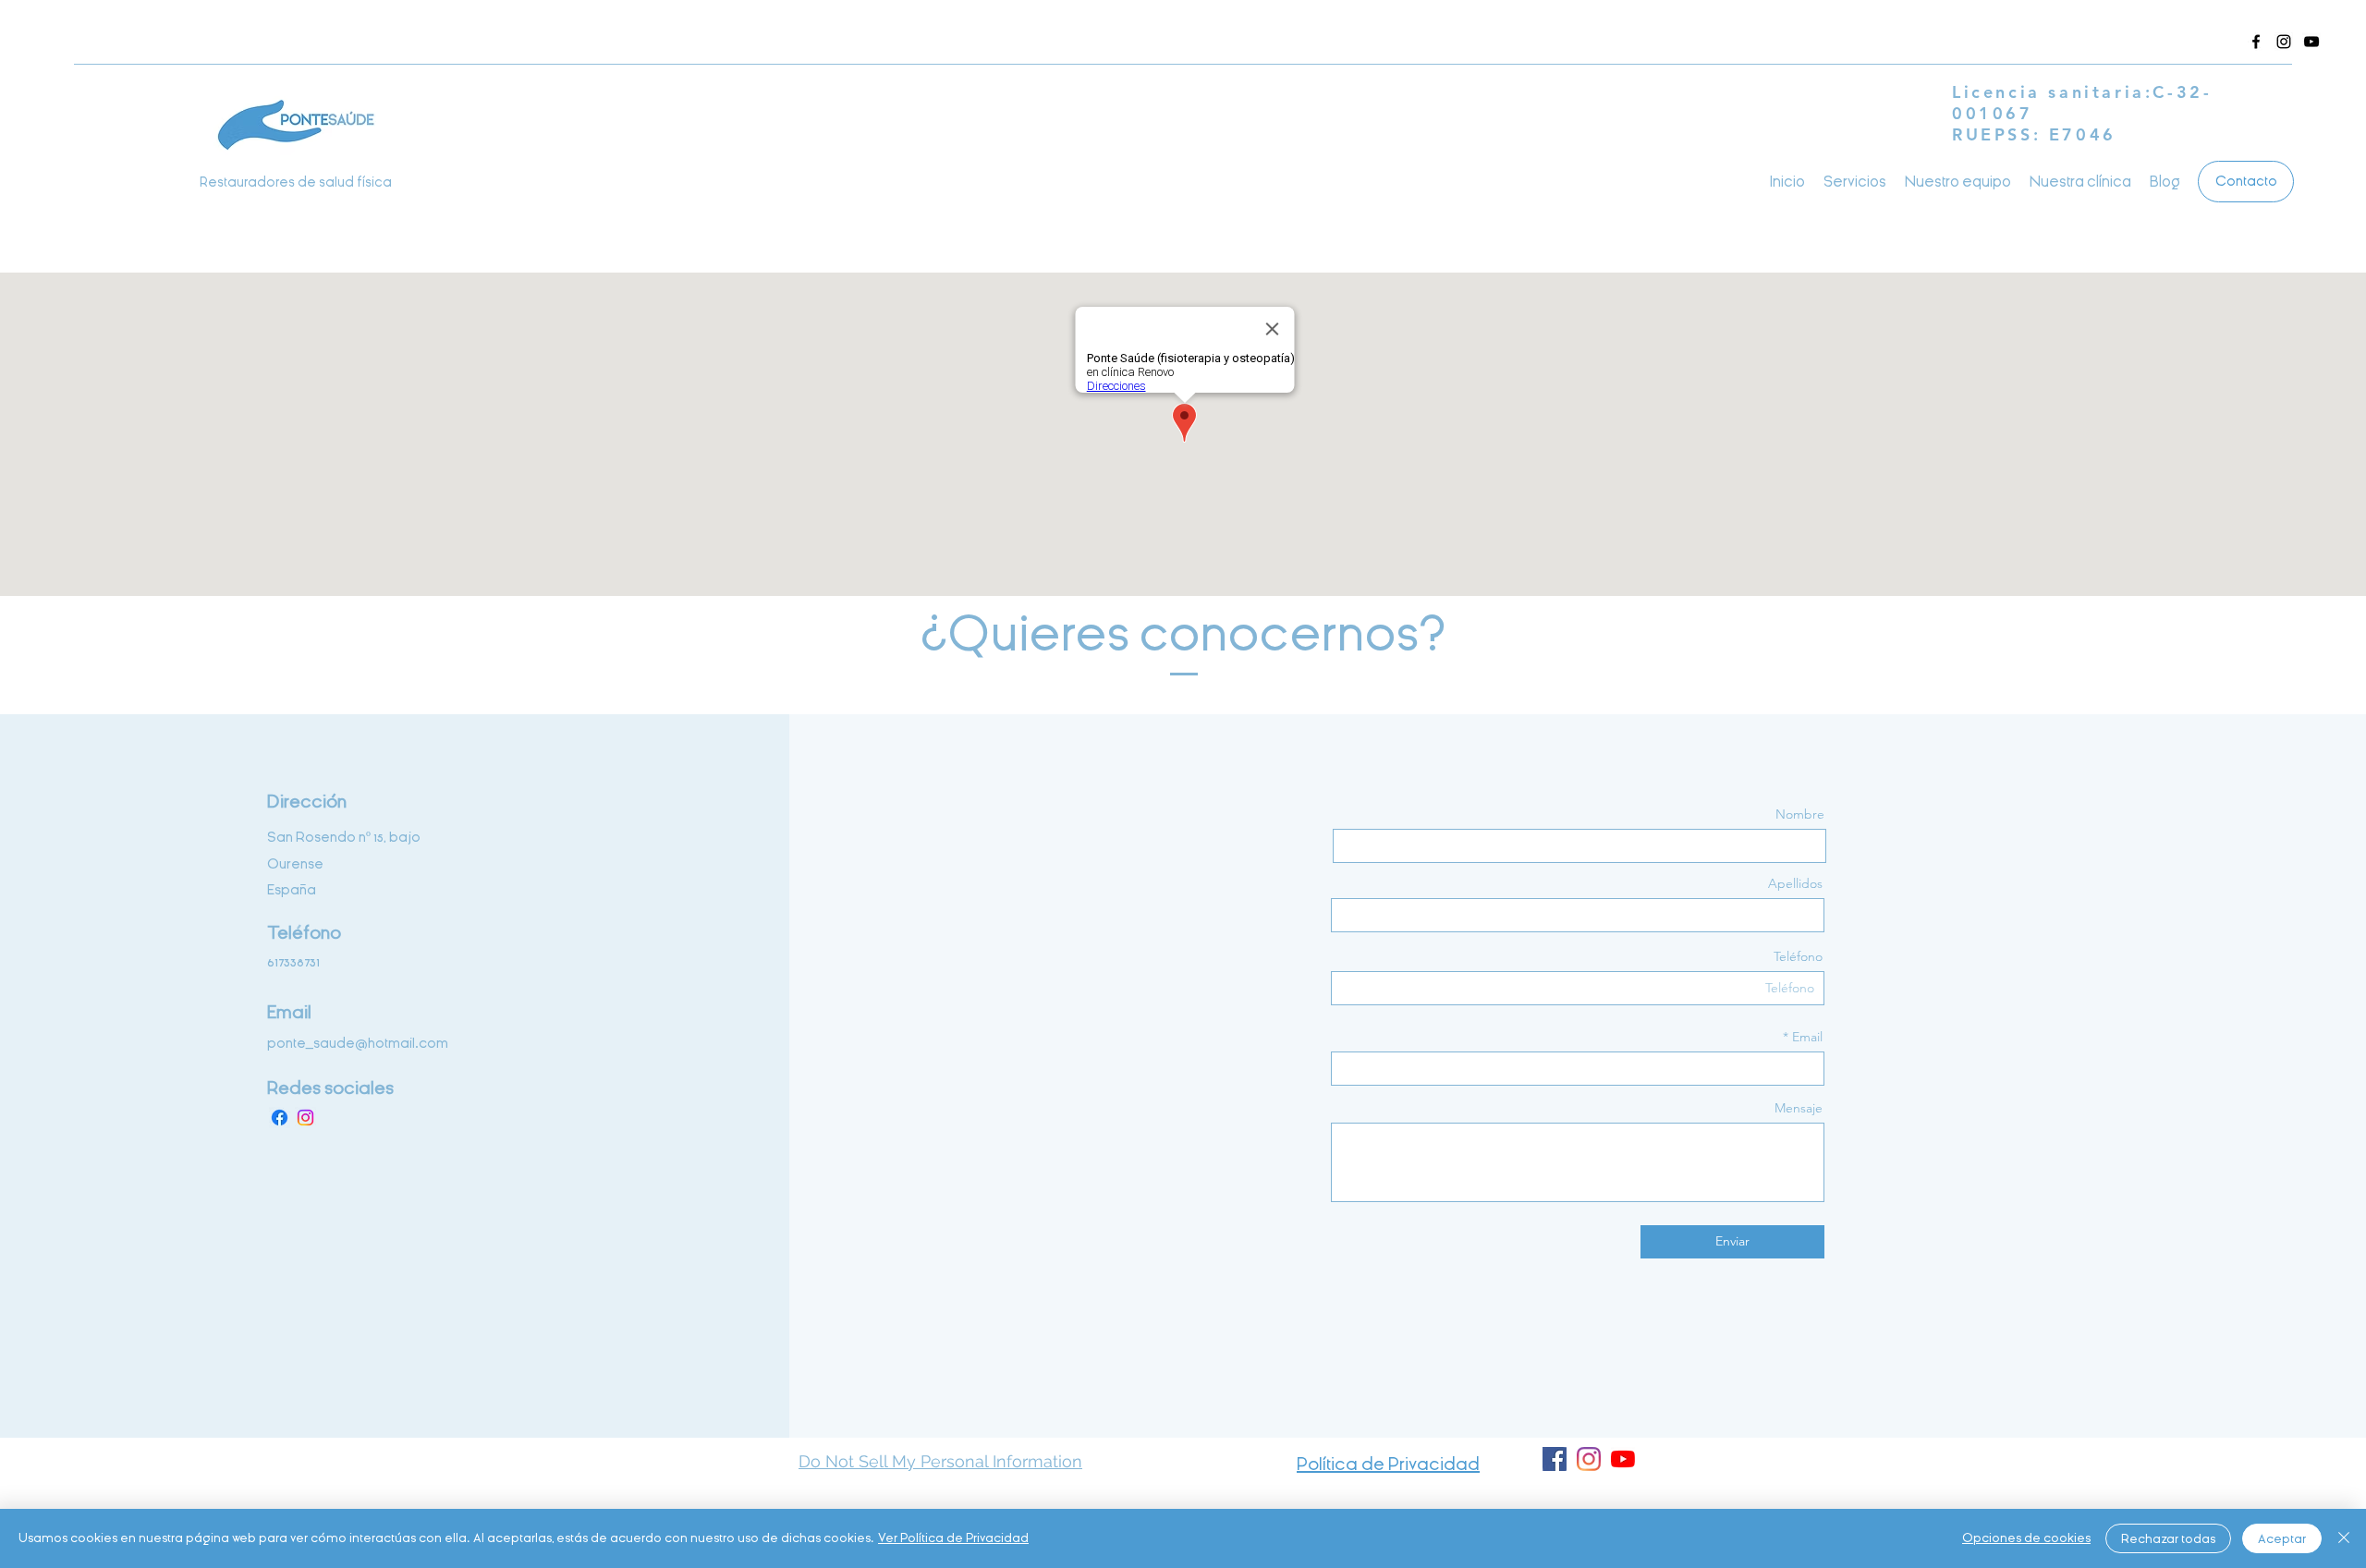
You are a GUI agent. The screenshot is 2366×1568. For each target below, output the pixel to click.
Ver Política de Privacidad (953, 1538)
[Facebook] (2256, 42)
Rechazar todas (2168, 1539)
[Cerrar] (2344, 1538)
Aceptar (2282, 1539)
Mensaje (1799, 1108)
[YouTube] (1623, 1459)
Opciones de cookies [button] (2026, 1538)
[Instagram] (2284, 42)
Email (1807, 1037)
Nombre (1800, 814)
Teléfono (1798, 956)
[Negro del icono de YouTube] (2311, 42)
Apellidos (1795, 883)
